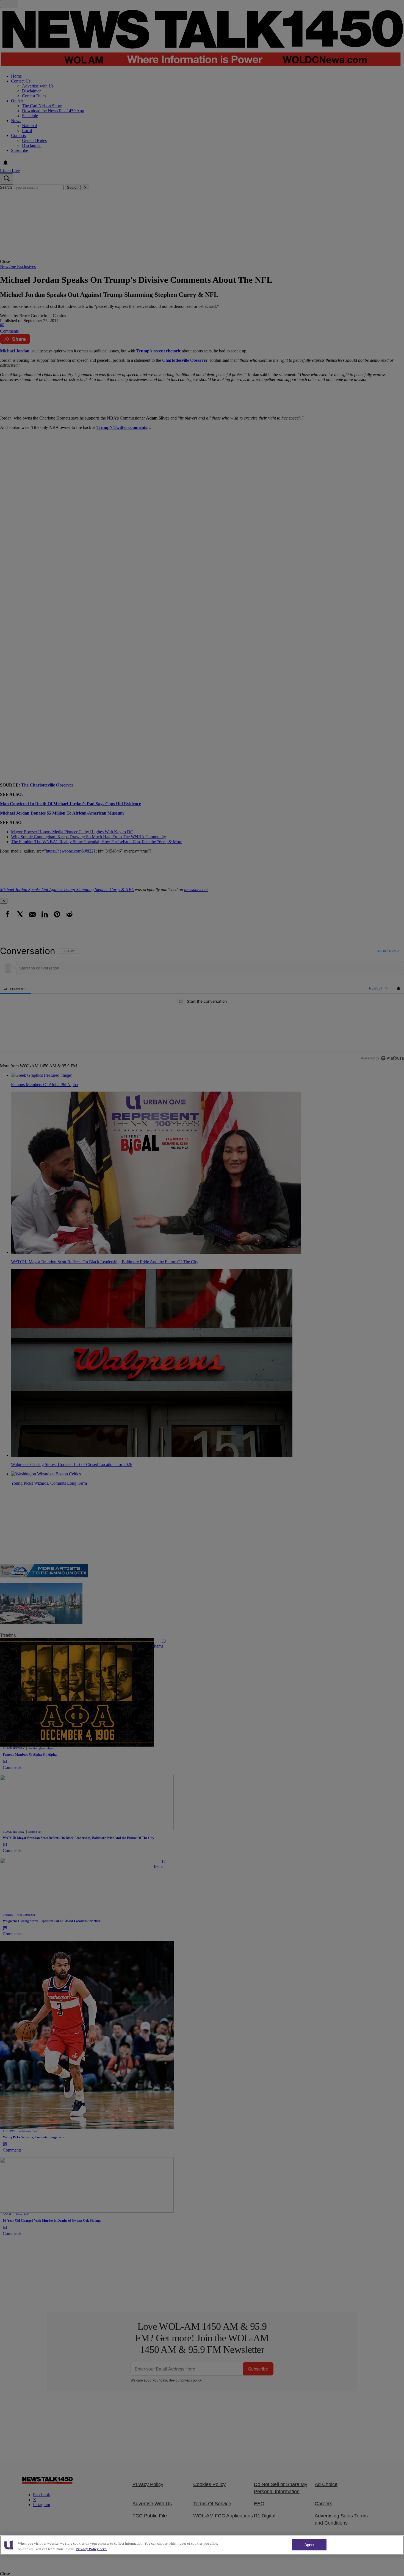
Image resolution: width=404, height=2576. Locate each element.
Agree (309, 2545)
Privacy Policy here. (91, 2549)
